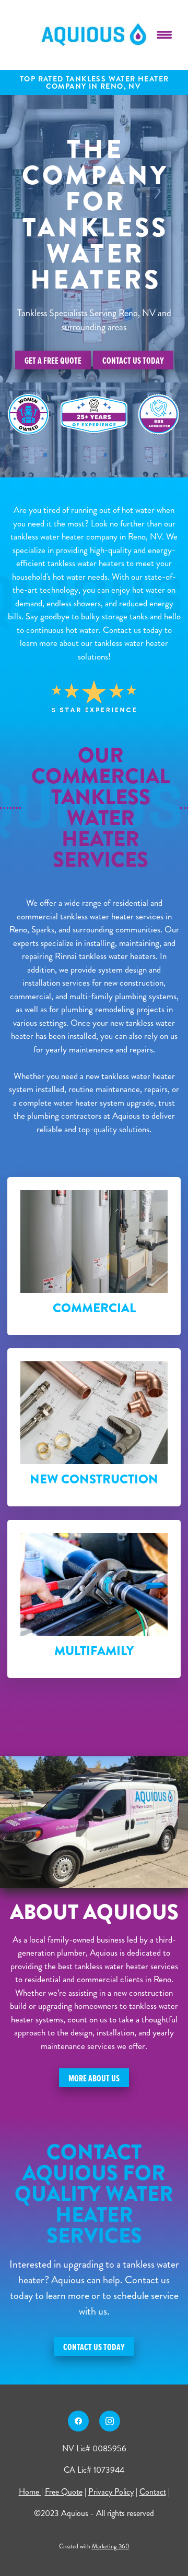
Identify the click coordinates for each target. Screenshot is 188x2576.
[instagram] (110, 2421)
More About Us (94, 2078)
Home (30, 2492)
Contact (153, 2492)
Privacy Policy (111, 2492)
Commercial (94, 1308)
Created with (94, 2547)
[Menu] (164, 35)
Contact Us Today (133, 360)
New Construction (94, 1479)
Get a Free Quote (53, 360)
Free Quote (64, 2492)
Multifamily (94, 1651)
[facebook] (78, 2421)
